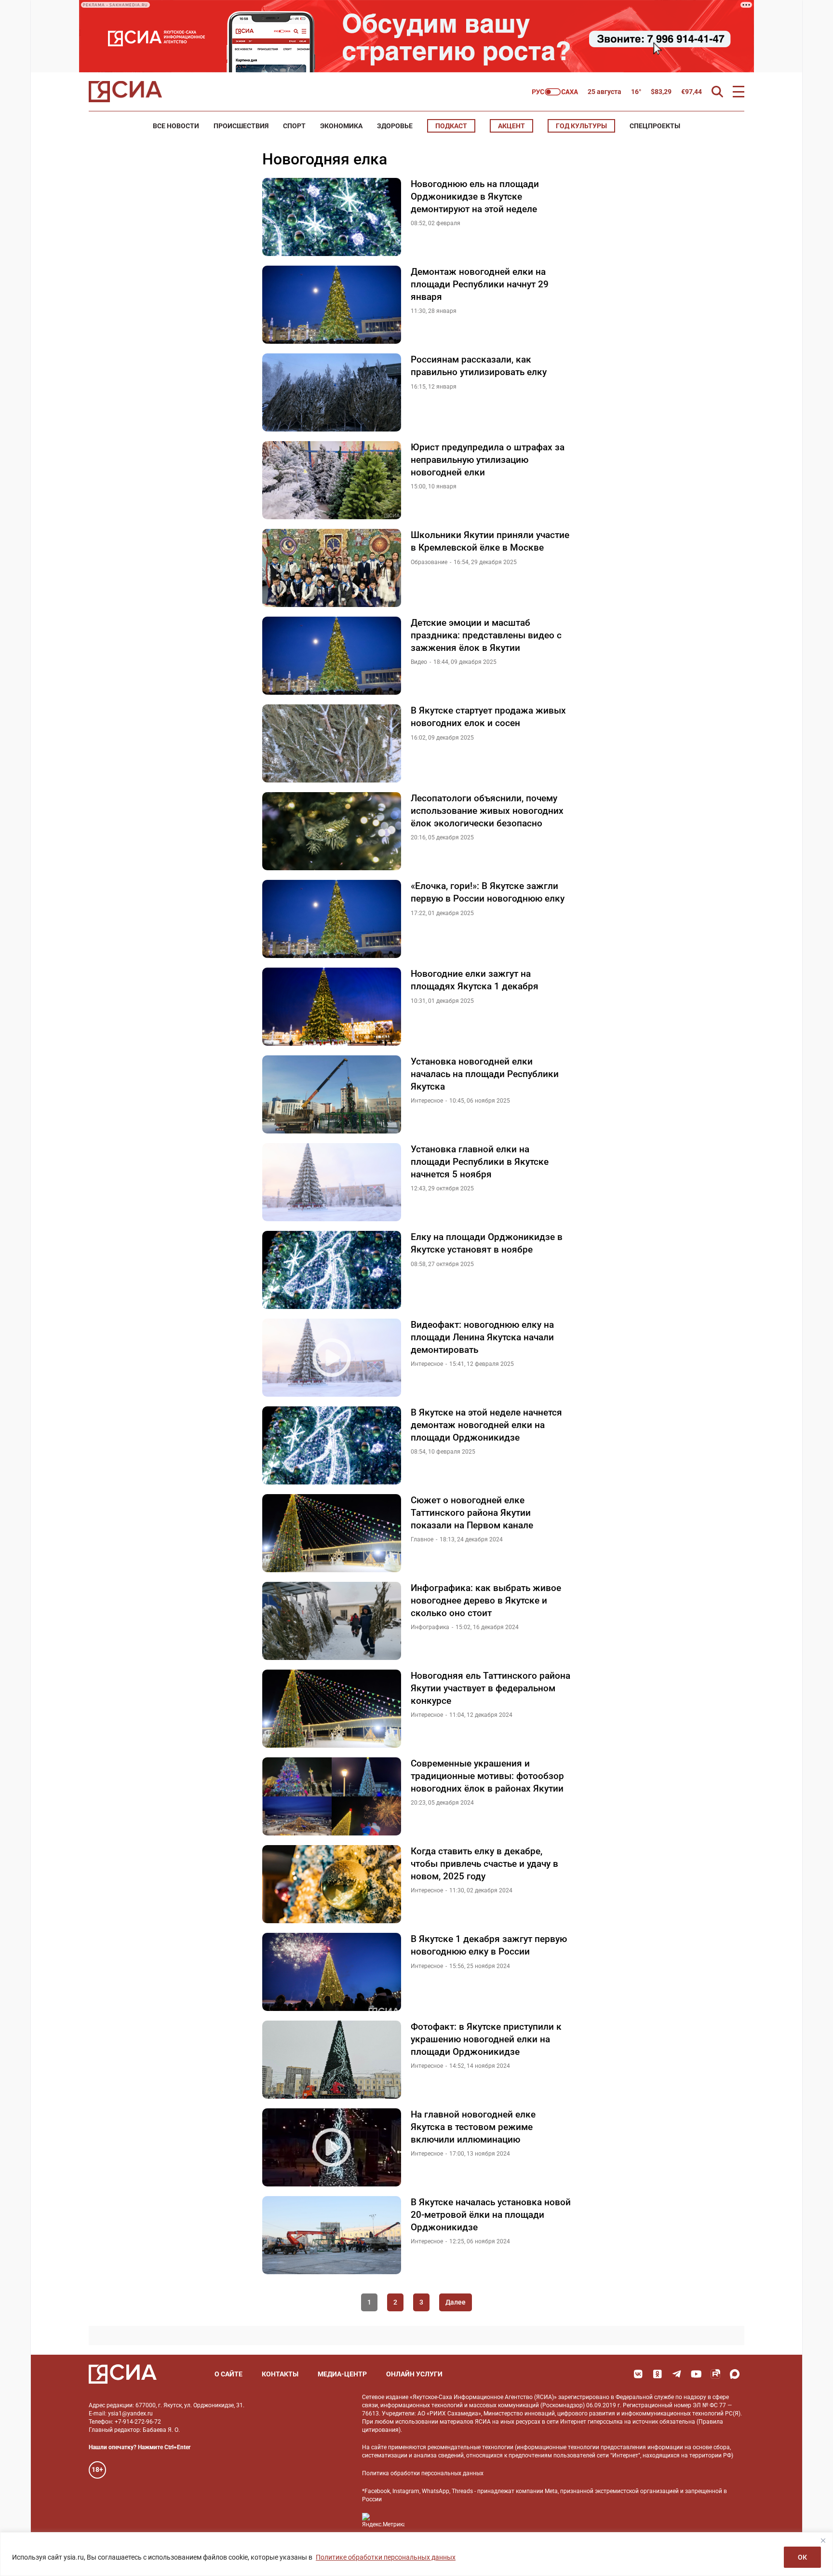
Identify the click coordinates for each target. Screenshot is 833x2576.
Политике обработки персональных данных (386, 2557)
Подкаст (451, 126)
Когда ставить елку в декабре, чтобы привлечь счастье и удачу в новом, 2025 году (484, 1863)
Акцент (511, 126)
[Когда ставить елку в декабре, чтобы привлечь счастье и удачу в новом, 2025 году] (332, 1884)
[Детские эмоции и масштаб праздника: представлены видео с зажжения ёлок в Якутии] (332, 656)
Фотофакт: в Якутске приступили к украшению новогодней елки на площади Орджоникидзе (486, 2039)
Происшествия (241, 126)
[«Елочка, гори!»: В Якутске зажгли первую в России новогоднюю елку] (332, 919)
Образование (429, 562)
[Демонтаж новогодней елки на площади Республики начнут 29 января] (332, 305)
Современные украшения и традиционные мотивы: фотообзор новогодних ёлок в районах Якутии (487, 1776)
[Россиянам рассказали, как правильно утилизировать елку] (332, 392)
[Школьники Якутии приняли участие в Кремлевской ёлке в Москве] (332, 568)
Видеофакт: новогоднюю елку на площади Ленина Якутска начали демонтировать (482, 1337)
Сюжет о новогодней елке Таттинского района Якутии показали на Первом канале (472, 1512)
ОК (802, 2557)
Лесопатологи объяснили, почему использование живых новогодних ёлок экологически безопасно (487, 810)
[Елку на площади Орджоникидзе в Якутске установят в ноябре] (332, 1270)
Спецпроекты (655, 126)
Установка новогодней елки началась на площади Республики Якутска (485, 1074)
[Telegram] (677, 2374)
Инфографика (430, 1627)
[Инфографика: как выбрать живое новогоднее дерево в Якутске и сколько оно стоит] (332, 1621)
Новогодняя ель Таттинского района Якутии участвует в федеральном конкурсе (490, 1688)
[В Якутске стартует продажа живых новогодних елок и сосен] (332, 743)
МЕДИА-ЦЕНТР (342, 2374)
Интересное (427, 1101)
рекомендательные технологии (470, 2447)
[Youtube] (696, 2374)
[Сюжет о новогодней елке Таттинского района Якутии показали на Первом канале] (332, 1533)
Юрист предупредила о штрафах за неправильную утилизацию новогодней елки (488, 459)
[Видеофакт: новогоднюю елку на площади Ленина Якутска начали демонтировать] (332, 1358)
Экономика (341, 126)
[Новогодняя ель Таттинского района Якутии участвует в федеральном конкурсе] (332, 1709)
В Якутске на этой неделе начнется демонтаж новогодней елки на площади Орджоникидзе (486, 1425)
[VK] (638, 2374)
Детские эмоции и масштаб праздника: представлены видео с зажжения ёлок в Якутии (486, 635)
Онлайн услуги (414, 2374)
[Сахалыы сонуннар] (555, 92)
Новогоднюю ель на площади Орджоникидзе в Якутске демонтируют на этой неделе (475, 196)
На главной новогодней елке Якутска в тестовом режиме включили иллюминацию (473, 2127)
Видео (419, 662)
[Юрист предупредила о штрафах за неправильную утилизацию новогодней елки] (332, 480)
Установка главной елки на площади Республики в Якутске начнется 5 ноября (480, 1161)
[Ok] (658, 2374)
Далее (456, 2302)
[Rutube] (715, 2374)
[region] (416, 2554)
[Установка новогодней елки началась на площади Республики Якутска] (332, 1094)
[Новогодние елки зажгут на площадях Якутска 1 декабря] (332, 1007)
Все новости (176, 126)
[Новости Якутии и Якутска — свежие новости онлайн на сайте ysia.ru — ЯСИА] (125, 92)
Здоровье (395, 126)
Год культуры (581, 126)
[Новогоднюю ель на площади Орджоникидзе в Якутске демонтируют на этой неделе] (332, 217)
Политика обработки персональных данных (423, 2473)
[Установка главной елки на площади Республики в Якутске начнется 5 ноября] (332, 1182)
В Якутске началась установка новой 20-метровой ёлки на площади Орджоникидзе (491, 2214)
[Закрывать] (823, 2540)
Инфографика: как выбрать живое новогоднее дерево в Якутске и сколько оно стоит (486, 1600)
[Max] (735, 2374)
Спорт (294, 126)
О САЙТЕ (228, 2374)
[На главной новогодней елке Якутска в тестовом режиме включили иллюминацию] (332, 2147)
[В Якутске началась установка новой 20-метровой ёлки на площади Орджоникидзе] (332, 2235)
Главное (422, 1539)
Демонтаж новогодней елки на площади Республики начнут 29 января (480, 284)
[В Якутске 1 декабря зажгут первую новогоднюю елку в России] (332, 1972)
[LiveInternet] (422, 2520)
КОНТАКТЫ (280, 2374)
